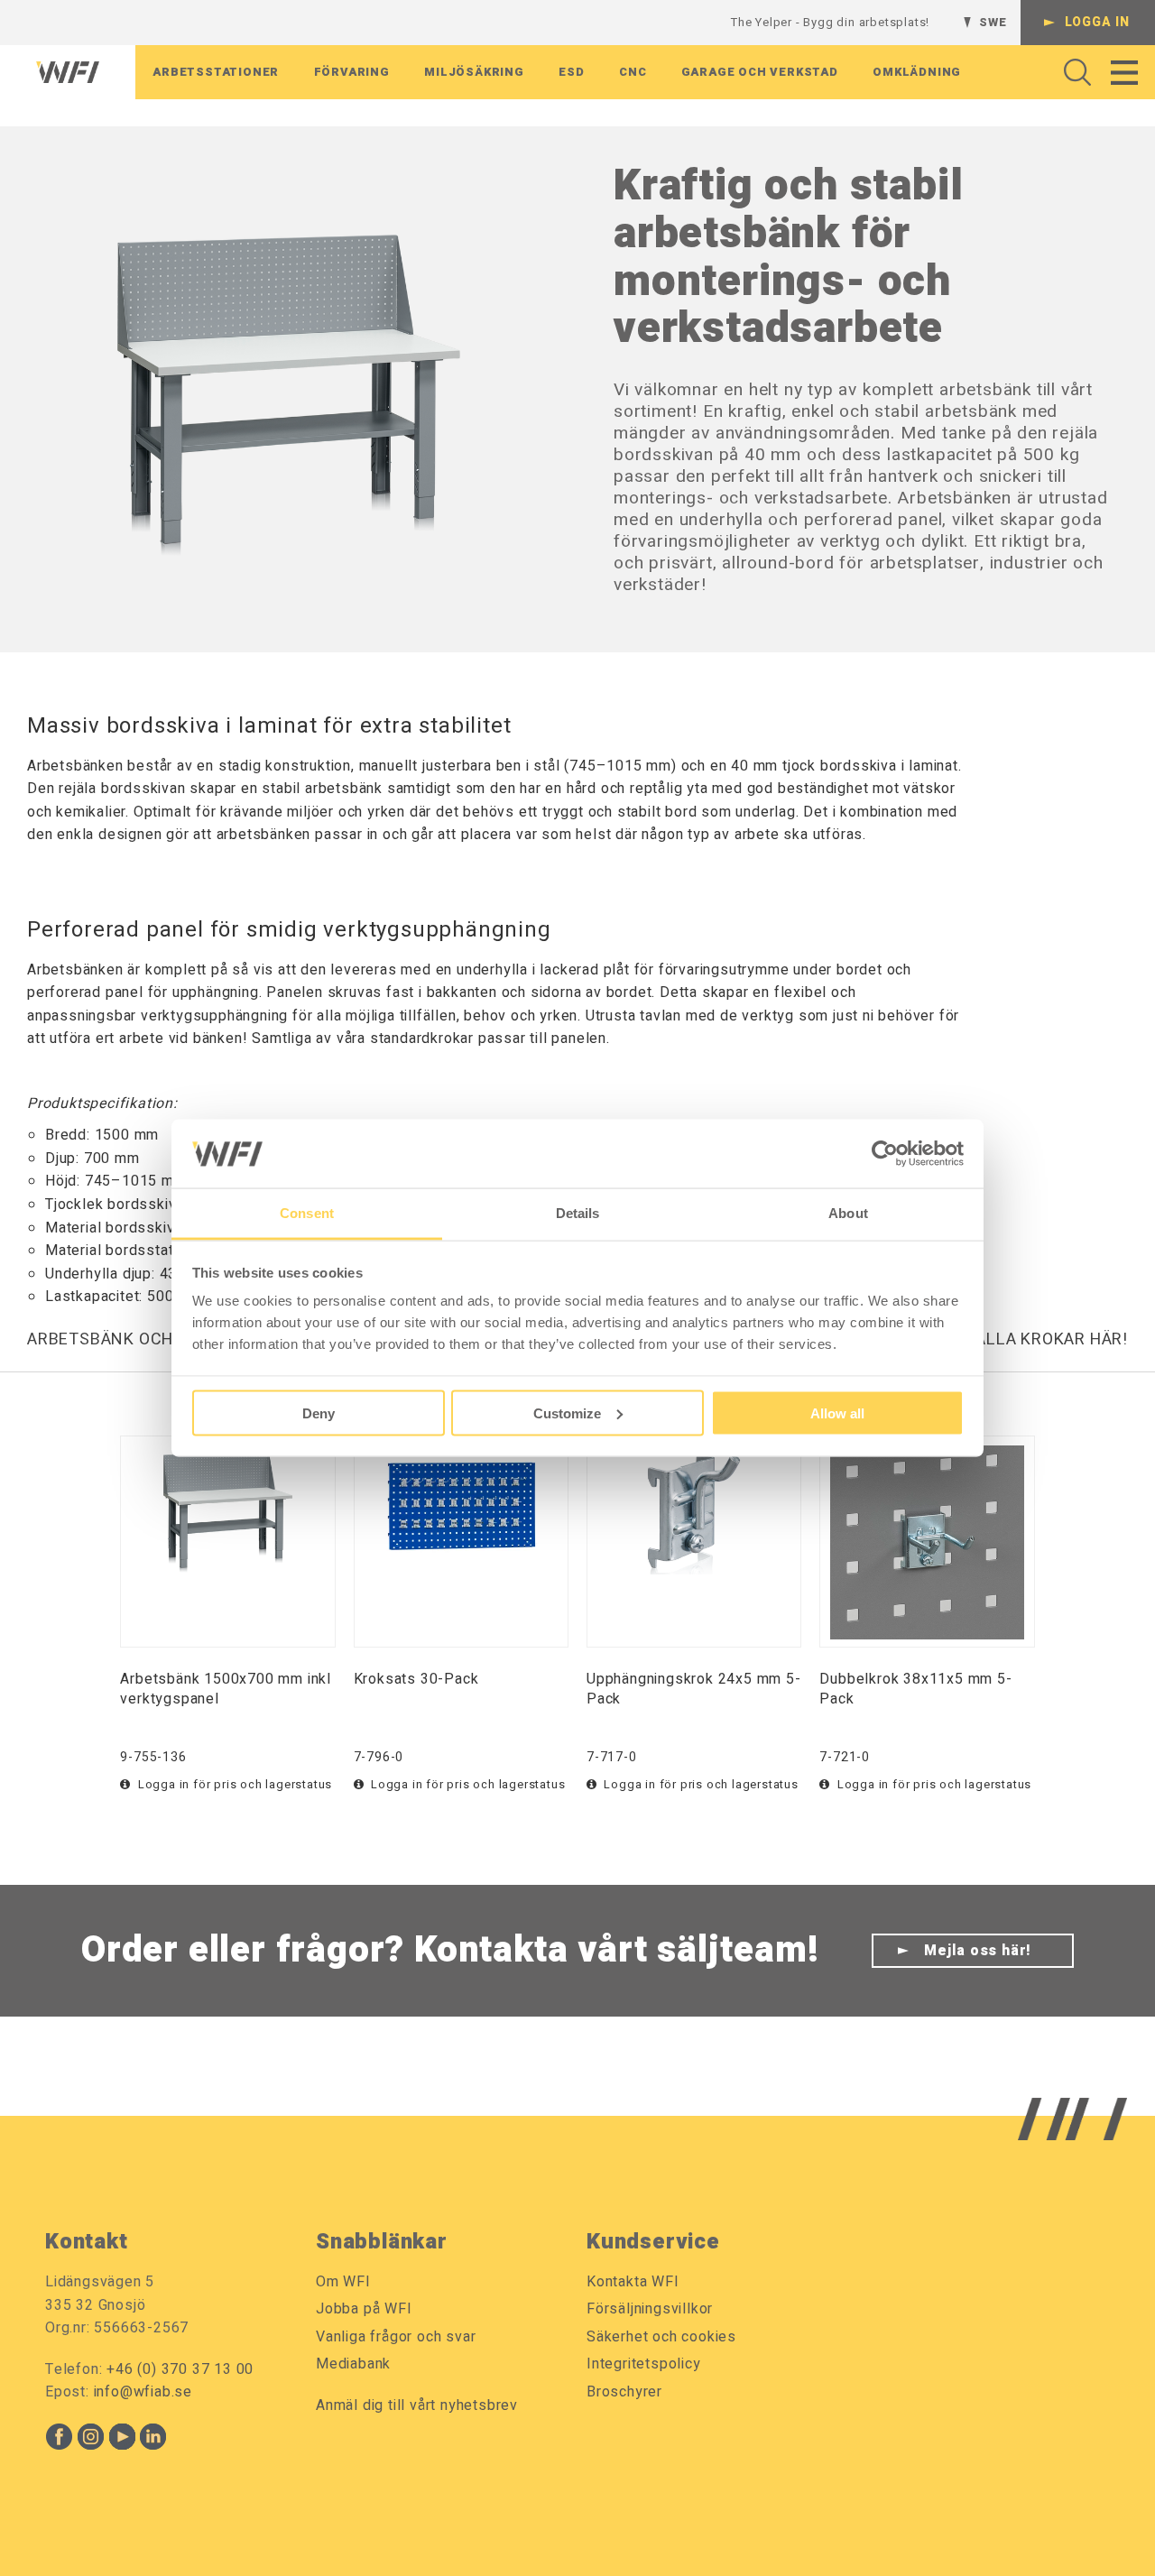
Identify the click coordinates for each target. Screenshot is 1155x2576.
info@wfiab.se (143, 2392)
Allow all (837, 1413)
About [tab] (848, 1213)
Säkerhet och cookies (661, 2337)
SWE (993, 22)
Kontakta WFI (633, 2282)
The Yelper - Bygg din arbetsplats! (830, 22)
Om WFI (343, 2282)
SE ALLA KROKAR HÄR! (1039, 1339)
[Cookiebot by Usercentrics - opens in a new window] (885, 1153)
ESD (571, 72)
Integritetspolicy (644, 2364)
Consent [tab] (307, 1213)
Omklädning (917, 72)
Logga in (1097, 22)
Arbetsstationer (216, 72)
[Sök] (1072, 72)
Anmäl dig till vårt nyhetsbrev (417, 2405)
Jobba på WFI (364, 2309)
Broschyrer (624, 2392)
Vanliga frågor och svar (396, 2337)
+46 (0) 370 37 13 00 (180, 2369)
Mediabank (353, 2364)
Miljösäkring (474, 72)
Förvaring (352, 72)
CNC (633, 72)
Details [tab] (578, 1213)
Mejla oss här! (978, 1951)
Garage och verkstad (760, 72)
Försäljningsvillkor (650, 2309)
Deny (319, 1413)
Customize (567, 1413)
